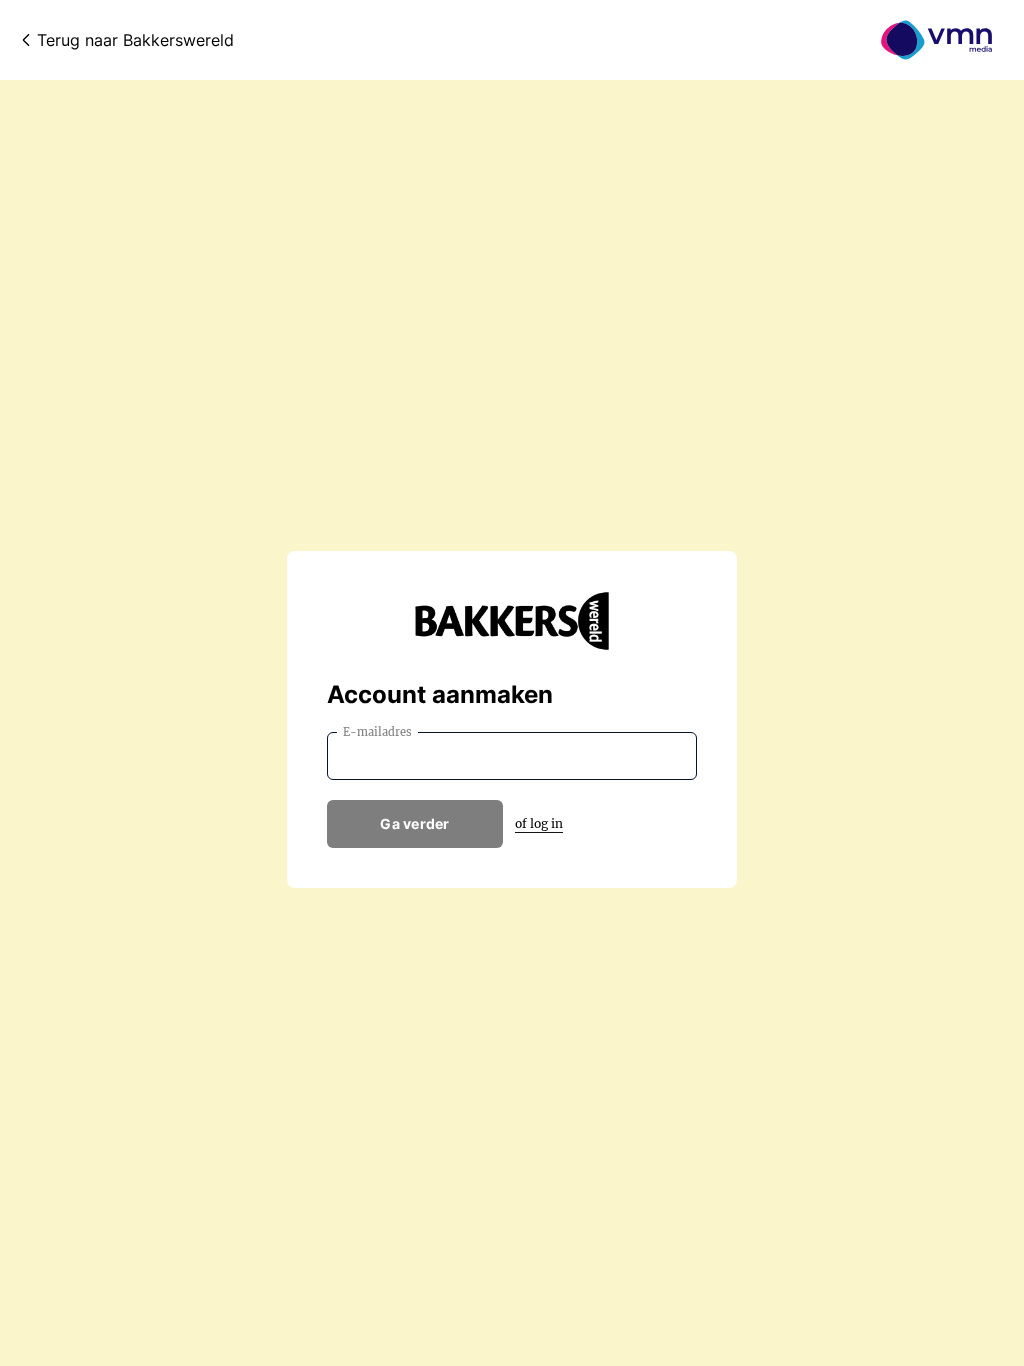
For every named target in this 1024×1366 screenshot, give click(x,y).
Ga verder (415, 823)
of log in (539, 823)
